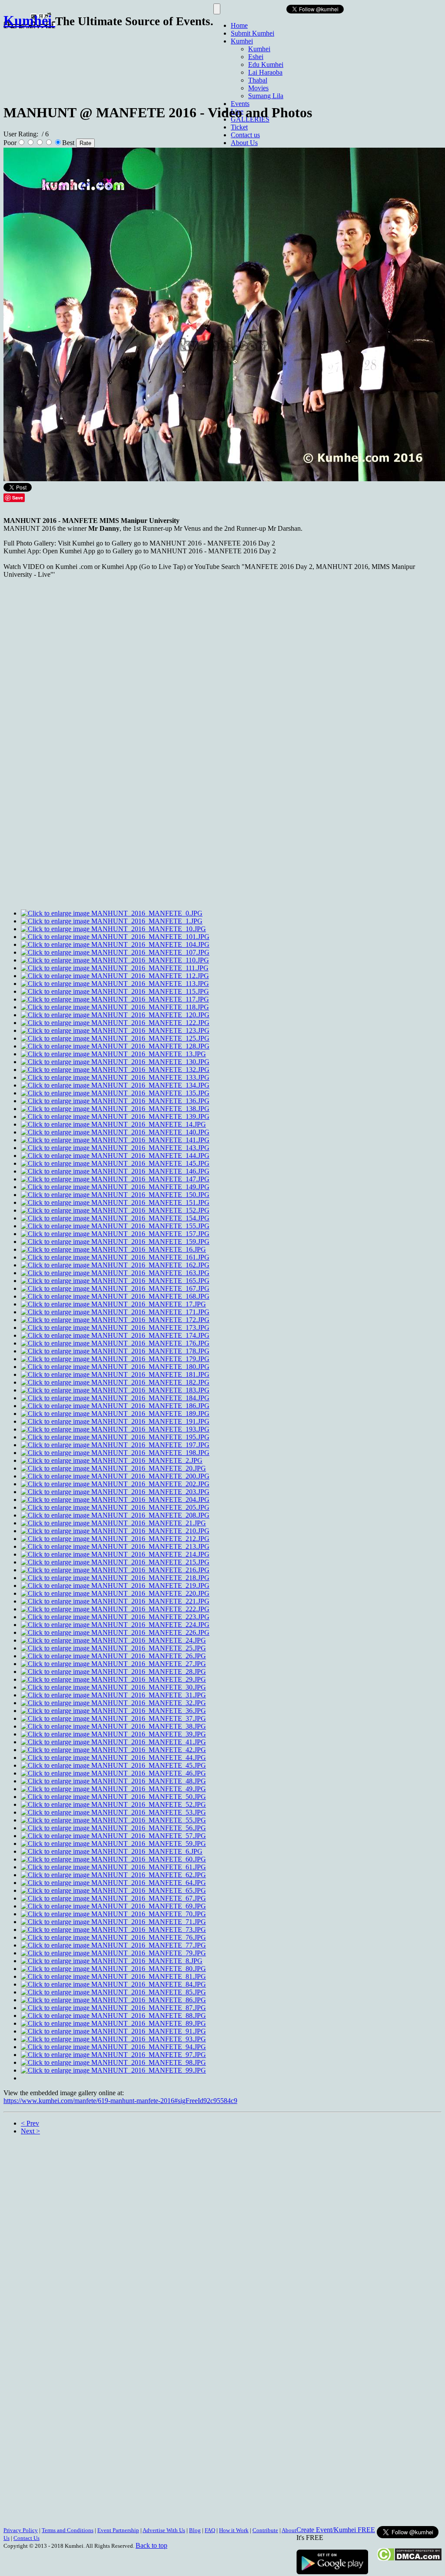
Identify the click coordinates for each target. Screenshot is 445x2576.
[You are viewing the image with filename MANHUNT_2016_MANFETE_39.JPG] (113, 1734)
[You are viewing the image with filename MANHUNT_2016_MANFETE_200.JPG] (115, 1476)
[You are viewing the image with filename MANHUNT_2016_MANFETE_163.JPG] (115, 1273)
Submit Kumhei (252, 33)
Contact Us (27, 2538)
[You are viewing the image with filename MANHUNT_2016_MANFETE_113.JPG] (115, 984)
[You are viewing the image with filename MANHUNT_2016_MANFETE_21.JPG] (113, 1523)
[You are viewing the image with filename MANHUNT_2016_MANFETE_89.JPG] (113, 2023)
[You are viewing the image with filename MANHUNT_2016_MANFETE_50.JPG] (113, 1797)
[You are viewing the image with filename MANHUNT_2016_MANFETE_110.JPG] (115, 960)
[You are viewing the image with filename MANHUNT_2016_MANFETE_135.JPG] (115, 1093)
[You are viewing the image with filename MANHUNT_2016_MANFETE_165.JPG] (115, 1281)
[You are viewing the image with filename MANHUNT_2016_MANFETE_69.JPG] (113, 1906)
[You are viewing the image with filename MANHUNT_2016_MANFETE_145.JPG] (115, 1163)
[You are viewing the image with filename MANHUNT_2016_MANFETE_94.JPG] (113, 2047)
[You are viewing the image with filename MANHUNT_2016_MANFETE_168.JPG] (115, 1296)
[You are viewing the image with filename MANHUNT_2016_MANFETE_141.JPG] (115, 1140)
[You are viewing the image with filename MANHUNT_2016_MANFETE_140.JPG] (115, 1132)
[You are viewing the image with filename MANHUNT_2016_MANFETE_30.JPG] (113, 1687)
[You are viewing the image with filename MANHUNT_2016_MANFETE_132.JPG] (115, 1070)
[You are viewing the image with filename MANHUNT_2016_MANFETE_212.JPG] (115, 1539)
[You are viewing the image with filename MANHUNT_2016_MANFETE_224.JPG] (115, 1625)
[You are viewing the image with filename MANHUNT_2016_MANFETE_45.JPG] (113, 1765)
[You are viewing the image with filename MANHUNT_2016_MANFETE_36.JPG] (113, 1711)
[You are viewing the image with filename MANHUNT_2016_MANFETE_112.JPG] (115, 976)
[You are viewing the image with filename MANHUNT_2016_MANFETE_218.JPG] (115, 1578)
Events (240, 104)
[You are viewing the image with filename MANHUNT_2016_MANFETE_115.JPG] (115, 991)
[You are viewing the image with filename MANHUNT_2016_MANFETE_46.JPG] (113, 1773)
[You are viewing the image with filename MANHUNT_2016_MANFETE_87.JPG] (113, 2008)
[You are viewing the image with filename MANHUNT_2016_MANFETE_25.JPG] (113, 1648)
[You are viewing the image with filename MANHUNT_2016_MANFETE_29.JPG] (113, 1679)
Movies (258, 88)
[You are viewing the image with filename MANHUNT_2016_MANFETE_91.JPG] (113, 2031)
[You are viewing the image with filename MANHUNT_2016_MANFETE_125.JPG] (115, 1038)
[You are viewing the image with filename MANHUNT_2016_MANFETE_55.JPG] (113, 1820)
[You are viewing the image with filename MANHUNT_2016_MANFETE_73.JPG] (113, 1930)
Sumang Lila (266, 96)
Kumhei (242, 41)
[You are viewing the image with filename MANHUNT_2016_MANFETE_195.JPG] (115, 1437)
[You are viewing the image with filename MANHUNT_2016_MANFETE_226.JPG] (115, 1632)
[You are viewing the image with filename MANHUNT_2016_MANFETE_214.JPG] (115, 1554)
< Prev (30, 2123)
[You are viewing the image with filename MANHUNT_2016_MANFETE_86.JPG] (113, 2000)
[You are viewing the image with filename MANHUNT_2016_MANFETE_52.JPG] (113, 1804)
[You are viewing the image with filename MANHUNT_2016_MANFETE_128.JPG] (115, 1046)
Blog (195, 2530)
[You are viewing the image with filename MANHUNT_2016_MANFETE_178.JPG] (115, 1351)
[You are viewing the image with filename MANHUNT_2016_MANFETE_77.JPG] (113, 1945)
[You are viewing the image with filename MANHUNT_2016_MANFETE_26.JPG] (113, 1656)
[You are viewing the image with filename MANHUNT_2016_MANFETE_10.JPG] (113, 929)
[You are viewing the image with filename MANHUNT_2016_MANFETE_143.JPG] (115, 1148)
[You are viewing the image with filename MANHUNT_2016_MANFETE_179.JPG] (115, 1359)
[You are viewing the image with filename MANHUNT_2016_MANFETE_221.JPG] (115, 1601)
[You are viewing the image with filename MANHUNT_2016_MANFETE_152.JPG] (115, 1210)
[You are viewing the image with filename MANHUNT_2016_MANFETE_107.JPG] (115, 952)
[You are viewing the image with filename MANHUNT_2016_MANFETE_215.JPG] (115, 1562)
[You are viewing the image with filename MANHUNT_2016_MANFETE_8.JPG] (112, 1961)
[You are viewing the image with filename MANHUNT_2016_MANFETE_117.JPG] (115, 999)
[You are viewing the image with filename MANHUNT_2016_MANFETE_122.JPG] (115, 1023)
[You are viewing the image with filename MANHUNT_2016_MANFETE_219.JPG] (115, 1586)
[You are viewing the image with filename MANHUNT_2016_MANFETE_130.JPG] (115, 1062)
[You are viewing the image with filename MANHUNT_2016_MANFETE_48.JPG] (113, 1781)
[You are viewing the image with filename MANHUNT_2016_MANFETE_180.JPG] (115, 1367)
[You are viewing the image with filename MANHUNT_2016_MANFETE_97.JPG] (113, 2055)
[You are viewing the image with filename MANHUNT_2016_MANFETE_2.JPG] (112, 1460)
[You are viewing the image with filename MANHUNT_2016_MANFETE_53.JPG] (113, 1812)
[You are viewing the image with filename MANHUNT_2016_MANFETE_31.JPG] (113, 1695)
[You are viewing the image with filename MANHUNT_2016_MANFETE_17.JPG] (113, 1304)
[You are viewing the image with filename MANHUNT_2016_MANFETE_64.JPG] (113, 1883)
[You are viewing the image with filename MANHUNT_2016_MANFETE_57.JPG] (113, 1836)
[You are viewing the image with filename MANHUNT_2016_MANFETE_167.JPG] (115, 1288)
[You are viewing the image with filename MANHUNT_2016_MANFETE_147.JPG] (115, 1179)
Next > (30, 2131)
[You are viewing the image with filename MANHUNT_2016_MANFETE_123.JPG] (115, 1030)
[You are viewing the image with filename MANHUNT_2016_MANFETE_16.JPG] (113, 1249)
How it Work (234, 2530)
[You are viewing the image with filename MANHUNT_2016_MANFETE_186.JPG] (115, 1406)
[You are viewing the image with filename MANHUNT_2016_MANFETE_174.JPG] (115, 1335)
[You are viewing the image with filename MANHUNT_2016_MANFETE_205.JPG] (115, 1507)
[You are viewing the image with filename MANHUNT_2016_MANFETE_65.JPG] (113, 1890)
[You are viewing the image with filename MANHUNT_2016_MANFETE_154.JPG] (115, 1218)
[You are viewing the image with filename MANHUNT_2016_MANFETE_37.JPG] (113, 1718)
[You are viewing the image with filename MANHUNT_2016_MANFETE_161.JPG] (115, 1257)
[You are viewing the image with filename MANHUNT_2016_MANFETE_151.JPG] (115, 1202)
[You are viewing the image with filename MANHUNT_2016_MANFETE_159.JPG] (115, 1242)
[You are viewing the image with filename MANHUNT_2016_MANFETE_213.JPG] (115, 1546)
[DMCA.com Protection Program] (409, 2559)
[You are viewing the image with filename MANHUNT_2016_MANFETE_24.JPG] (113, 1640)
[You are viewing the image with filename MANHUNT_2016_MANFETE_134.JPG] (115, 1085)
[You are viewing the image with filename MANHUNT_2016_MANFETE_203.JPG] (115, 1492)
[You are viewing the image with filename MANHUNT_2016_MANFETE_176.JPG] (115, 1343)
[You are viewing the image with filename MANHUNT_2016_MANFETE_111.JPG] (115, 968)
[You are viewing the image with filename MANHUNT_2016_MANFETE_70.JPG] (113, 1914)
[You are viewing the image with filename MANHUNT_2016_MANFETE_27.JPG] (113, 1664)
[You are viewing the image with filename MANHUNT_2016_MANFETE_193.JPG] (115, 1429)
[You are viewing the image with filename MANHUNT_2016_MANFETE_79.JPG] (113, 1953)
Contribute (265, 2530)
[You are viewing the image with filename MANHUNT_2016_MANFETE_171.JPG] (115, 1312)
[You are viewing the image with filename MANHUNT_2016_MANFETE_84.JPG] (113, 1984)
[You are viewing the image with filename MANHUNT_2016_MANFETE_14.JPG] (113, 1124)
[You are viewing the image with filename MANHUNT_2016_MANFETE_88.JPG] (113, 2015)
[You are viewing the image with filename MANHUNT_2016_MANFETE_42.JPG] (113, 1750)
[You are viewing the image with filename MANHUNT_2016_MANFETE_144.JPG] (115, 1156)
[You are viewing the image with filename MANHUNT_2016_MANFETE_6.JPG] (112, 1851)
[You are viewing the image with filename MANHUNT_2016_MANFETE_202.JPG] (115, 1484)
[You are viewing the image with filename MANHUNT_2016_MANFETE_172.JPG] (115, 1320)
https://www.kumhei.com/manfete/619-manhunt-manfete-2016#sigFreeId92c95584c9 (120, 2101)
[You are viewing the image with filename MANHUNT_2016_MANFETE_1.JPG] (112, 921)
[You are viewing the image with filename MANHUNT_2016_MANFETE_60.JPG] (113, 1859)
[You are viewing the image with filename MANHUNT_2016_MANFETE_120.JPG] (115, 1015)
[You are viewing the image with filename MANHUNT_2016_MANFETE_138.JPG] (115, 1109)
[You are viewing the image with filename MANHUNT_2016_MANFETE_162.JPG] (115, 1265)
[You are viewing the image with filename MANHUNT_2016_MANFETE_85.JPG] (113, 1992)
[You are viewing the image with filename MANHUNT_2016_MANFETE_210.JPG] (115, 1531)
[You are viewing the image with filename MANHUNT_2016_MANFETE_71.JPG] (113, 1922)
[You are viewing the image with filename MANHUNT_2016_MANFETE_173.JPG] (115, 1328)
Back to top (151, 2545)
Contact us (245, 135)
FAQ (210, 2530)
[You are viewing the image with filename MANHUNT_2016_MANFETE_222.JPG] (115, 1609)
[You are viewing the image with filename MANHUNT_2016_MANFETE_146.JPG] (115, 1171)
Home (239, 25)
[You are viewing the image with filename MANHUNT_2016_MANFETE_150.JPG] (115, 1195)
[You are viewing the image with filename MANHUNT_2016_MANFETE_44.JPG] (113, 1758)
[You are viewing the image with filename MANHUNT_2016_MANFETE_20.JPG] (113, 1468)
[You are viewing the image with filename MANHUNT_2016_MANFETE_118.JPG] (115, 1007)
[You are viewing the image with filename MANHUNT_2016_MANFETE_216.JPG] (115, 1570)
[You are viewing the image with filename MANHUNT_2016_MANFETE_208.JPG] (115, 1515)
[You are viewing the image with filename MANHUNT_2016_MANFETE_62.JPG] (113, 1875)
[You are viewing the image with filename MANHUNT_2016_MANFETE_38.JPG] (113, 1726)
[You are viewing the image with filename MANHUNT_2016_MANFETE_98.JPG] (113, 2062)
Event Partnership (118, 2530)
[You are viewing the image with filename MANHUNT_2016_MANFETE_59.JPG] (113, 1844)
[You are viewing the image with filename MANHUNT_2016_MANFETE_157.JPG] (115, 1234)
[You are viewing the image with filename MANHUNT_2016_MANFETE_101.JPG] (115, 937)
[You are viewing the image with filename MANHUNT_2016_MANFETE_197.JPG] (115, 1445)
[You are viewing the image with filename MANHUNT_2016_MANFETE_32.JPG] (113, 1703)
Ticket (239, 127)
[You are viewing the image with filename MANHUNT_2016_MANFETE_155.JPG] (115, 1226)
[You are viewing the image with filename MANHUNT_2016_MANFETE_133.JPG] (115, 1077)
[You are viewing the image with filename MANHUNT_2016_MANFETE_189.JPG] (115, 1414)
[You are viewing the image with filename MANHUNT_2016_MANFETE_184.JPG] (115, 1398)
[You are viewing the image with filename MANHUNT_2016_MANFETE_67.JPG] (113, 1898)
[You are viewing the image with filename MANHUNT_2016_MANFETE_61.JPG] (113, 1867)
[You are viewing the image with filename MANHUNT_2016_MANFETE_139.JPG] (115, 1116)
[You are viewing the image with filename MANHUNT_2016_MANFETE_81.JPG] (113, 1976)
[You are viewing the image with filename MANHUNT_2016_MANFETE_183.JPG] (115, 1390)
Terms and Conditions (68, 2530)
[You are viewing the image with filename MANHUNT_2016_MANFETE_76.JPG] (113, 1937)
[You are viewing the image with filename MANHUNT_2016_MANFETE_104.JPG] (115, 944)
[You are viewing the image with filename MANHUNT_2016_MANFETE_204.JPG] (115, 1500)
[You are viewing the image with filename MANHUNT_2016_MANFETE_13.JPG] (113, 1054)
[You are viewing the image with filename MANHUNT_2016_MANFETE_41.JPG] (113, 1742)
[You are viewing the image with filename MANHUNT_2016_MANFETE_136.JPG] (115, 1101)
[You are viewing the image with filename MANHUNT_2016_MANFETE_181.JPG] (115, 1374)
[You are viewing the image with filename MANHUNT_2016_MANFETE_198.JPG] (115, 1453)
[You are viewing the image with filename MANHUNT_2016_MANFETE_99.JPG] (113, 2070)
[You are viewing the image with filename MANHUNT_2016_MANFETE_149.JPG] (115, 1187)
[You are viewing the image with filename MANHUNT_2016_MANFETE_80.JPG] (113, 1969)
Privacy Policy (21, 2530)
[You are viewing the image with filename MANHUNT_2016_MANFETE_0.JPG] (112, 913)
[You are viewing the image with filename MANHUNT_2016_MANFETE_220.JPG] (115, 1593)
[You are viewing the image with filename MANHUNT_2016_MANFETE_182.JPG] (115, 1382)
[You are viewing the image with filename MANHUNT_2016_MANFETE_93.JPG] (113, 2039)
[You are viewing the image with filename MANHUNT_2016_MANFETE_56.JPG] (113, 1828)
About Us (244, 143)
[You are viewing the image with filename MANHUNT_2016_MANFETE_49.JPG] (113, 1789)
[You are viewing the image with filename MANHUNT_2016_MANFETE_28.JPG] (113, 1672)
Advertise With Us (164, 2530)
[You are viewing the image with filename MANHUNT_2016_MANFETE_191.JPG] (115, 1421)
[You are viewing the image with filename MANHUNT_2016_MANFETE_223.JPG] (115, 1617)
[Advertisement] (162, 62)
